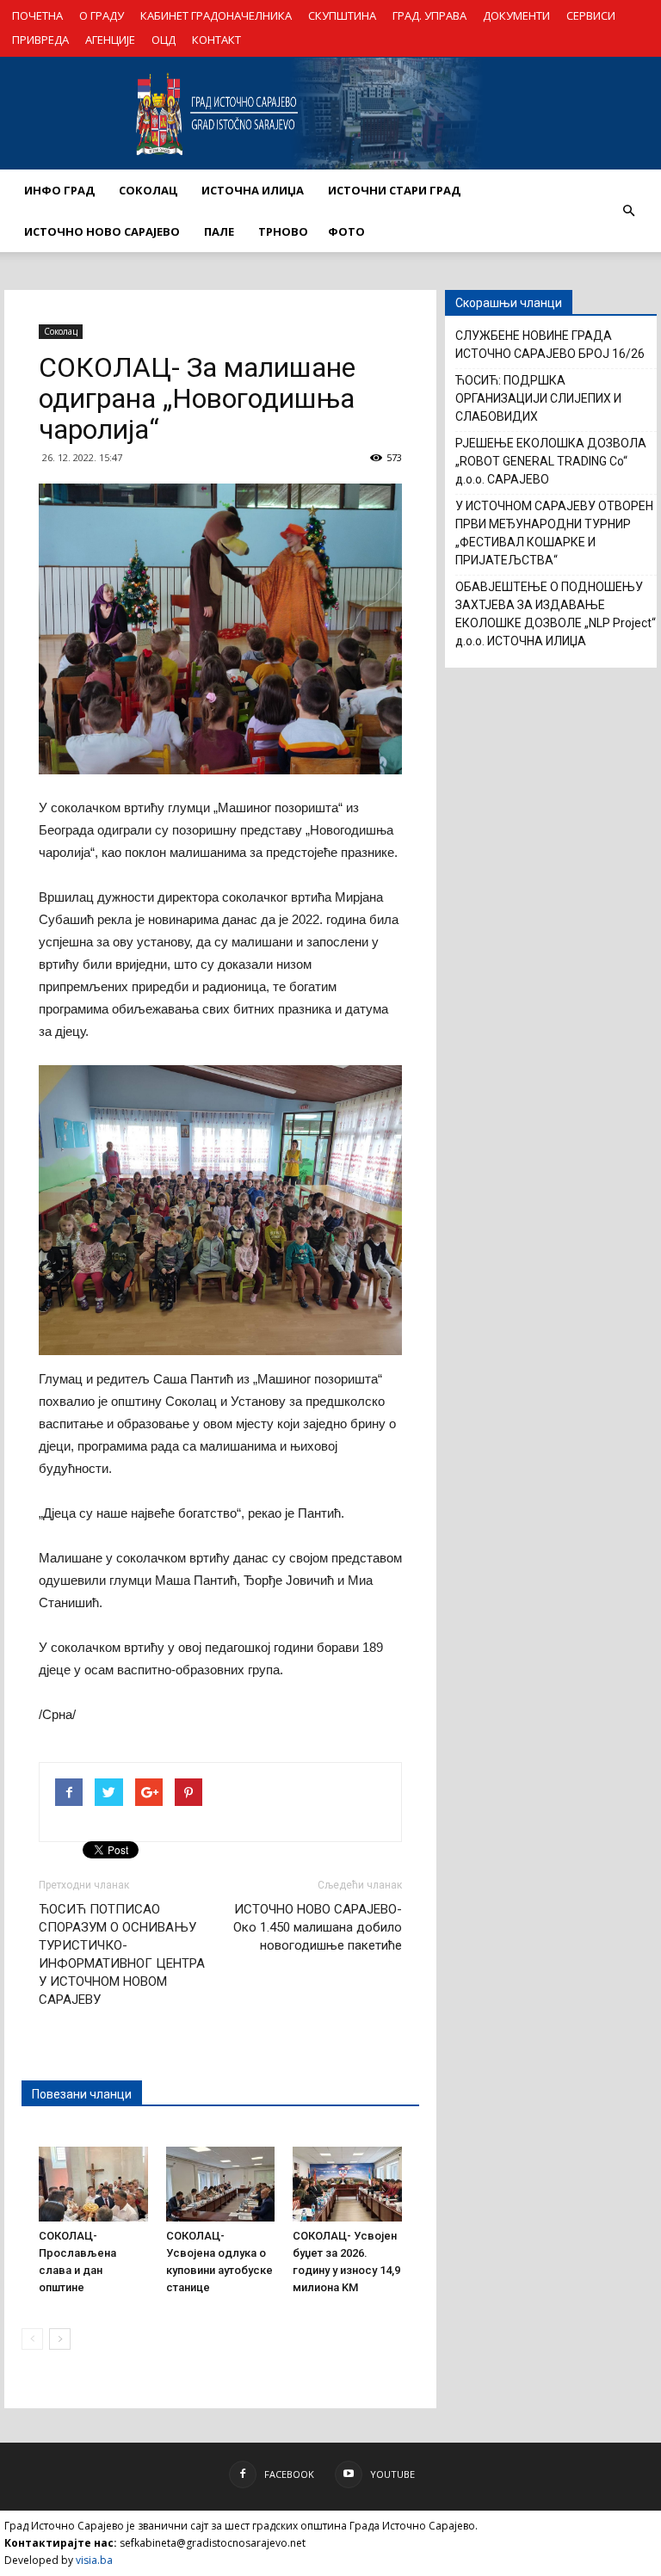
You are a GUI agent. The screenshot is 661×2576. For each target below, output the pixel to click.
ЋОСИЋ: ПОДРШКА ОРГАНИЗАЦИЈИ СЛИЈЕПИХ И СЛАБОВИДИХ (538, 398)
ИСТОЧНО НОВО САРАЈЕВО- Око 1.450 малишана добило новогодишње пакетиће (318, 1927)
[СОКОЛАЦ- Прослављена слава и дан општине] (93, 2184)
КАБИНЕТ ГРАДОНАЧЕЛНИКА (216, 15)
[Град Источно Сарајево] (330, 114)
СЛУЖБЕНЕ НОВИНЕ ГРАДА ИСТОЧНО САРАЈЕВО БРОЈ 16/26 (550, 345)
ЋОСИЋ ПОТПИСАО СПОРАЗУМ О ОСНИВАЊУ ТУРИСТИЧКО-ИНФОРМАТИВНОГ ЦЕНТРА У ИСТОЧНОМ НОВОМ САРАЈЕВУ (122, 1954)
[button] (628, 211)
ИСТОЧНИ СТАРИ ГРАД (394, 190)
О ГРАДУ (102, 15)
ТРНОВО (283, 231)
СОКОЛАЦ (148, 190)
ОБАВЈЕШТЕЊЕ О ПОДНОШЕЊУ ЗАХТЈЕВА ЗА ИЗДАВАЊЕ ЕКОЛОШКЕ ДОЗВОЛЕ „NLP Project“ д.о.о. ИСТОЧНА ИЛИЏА (556, 614)
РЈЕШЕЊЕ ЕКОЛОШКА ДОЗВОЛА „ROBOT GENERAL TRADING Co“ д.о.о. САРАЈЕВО (551, 461)
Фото (346, 231)
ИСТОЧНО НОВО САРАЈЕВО (102, 231)
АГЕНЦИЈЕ (110, 40)
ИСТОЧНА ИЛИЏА (253, 190)
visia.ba (94, 2560)
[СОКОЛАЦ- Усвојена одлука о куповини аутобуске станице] (221, 2184)
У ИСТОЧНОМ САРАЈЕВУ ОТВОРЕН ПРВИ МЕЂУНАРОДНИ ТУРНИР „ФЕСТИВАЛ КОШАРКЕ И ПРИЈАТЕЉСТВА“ (554, 533)
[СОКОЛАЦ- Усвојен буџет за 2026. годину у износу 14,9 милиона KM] (347, 2184)
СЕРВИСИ (591, 15)
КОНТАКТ (216, 40)
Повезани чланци (82, 2094)
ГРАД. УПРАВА (429, 15)
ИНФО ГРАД (59, 190)
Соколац (61, 331)
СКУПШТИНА (342, 15)
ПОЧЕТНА (37, 15)
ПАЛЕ (219, 231)
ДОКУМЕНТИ (516, 15)
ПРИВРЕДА (40, 40)
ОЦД (164, 40)
